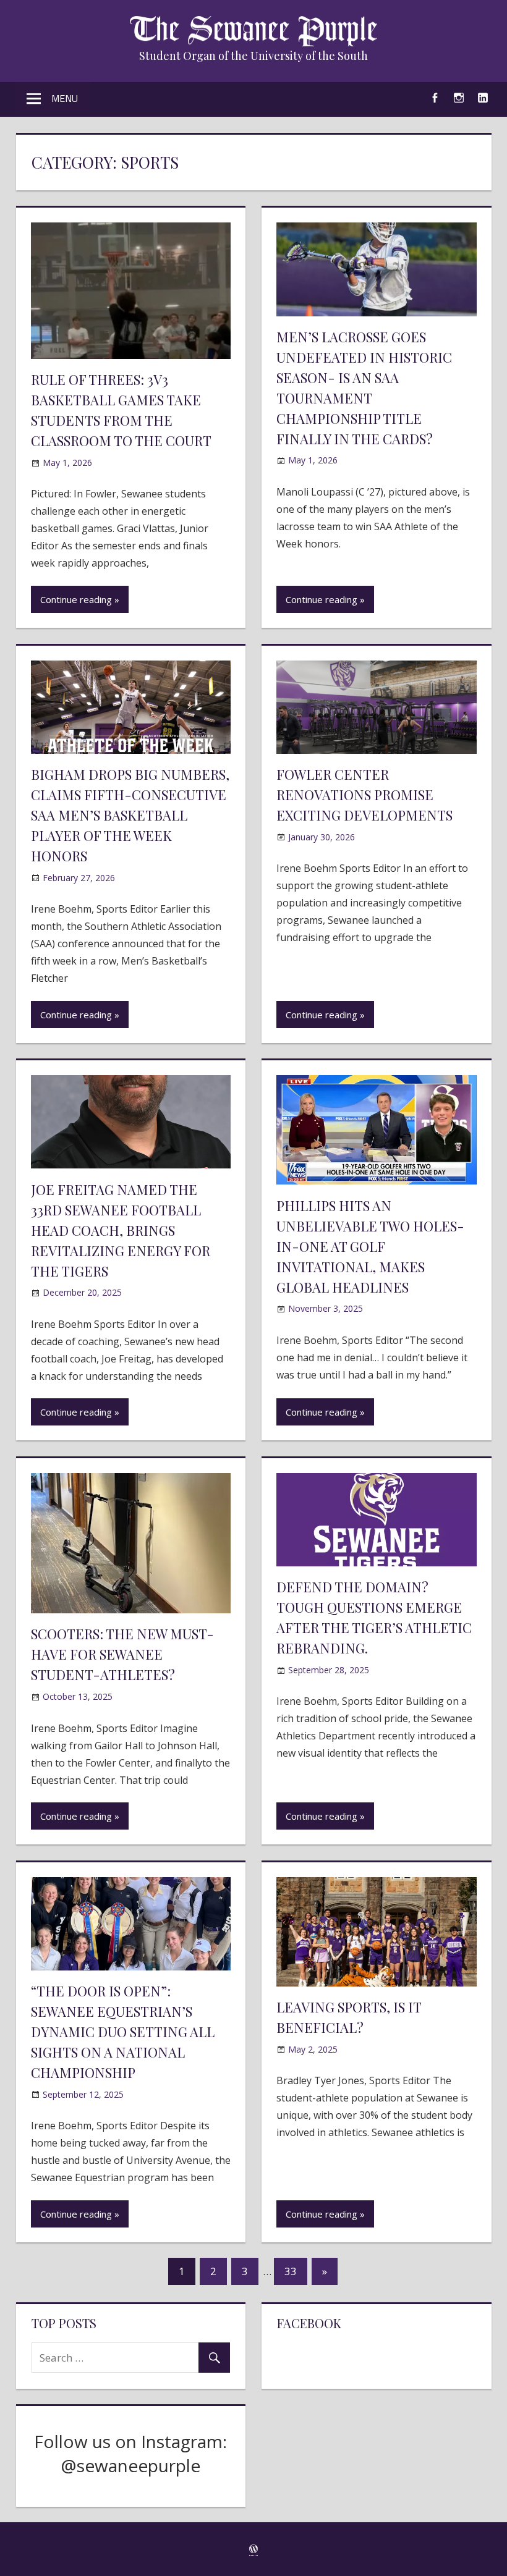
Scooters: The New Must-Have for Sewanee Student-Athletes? (122, 1654)
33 (291, 2271)
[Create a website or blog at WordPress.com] (253, 2549)
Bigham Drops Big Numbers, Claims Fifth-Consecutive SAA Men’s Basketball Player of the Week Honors (130, 815)
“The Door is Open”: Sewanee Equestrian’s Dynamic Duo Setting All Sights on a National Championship (123, 2032)
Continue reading (76, 599)
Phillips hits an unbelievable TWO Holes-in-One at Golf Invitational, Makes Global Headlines (370, 1246)
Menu (65, 98)
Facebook (309, 2323)
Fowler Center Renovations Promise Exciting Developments (364, 795)
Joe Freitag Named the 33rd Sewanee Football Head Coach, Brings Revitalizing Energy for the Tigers (121, 1230)
